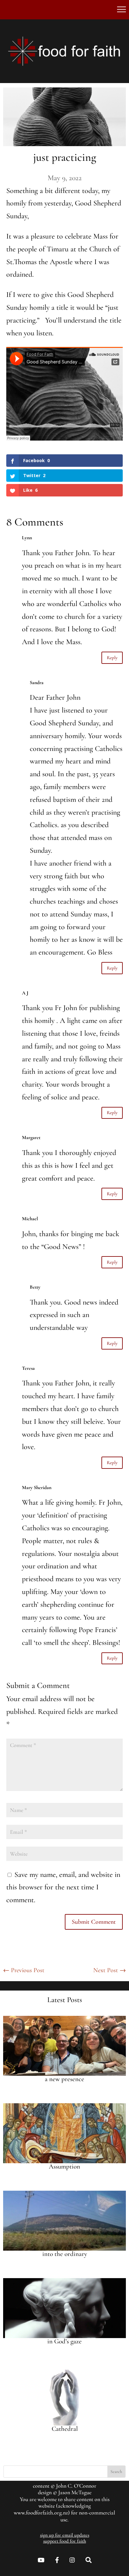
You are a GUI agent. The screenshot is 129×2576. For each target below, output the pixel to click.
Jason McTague (75, 2492)
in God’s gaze (64, 2341)
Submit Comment (94, 1922)
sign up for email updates (65, 2535)
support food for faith (65, 2541)
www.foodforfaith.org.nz (41, 2513)
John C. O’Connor (76, 2486)
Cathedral (65, 2429)
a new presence (64, 2079)
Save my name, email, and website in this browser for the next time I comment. (63, 1887)
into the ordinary (65, 2254)
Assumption (64, 2166)
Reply (112, 658)
